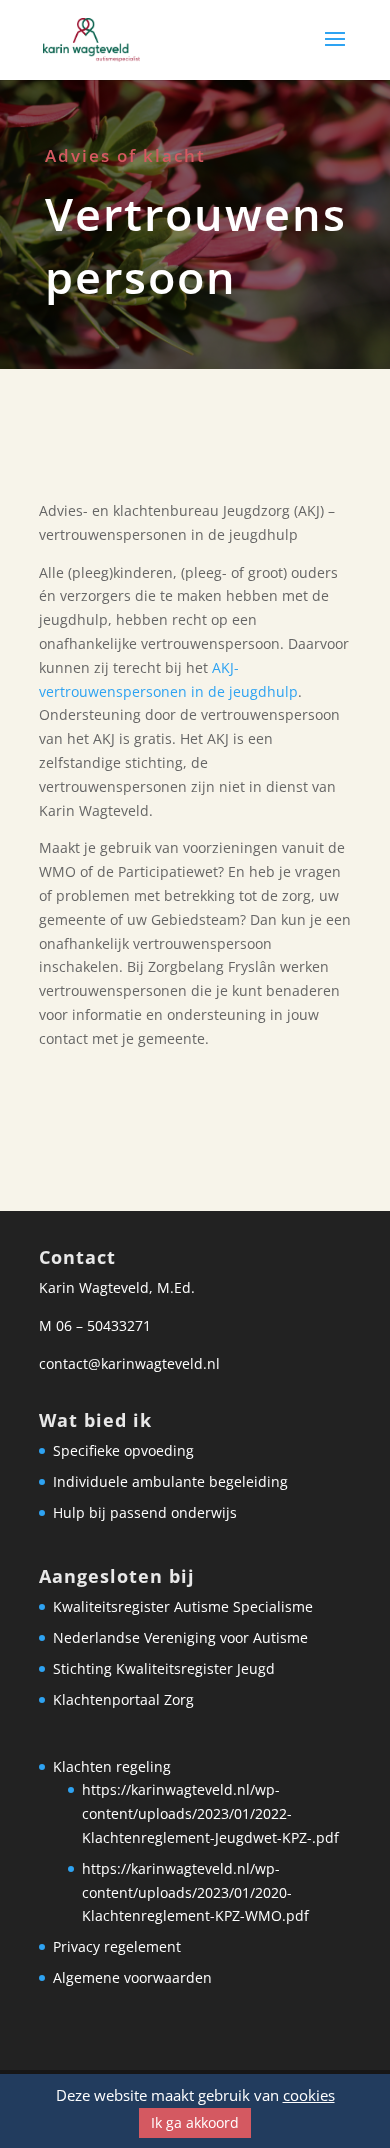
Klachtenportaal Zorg (123, 1699)
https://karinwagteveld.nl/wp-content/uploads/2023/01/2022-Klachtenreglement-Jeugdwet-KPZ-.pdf (210, 1813)
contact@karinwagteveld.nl (129, 1363)
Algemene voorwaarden (132, 1977)
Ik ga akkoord (195, 2122)
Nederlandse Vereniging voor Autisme (180, 1637)
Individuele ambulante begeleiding (170, 1481)
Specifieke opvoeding (123, 1450)
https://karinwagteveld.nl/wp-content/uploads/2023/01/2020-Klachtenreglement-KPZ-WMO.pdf (195, 1892)
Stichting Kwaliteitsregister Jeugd (164, 1668)
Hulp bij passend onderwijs (145, 1512)
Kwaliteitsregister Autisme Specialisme (183, 1606)
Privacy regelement (117, 1946)
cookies (309, 2095)
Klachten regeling (112, 1766)
